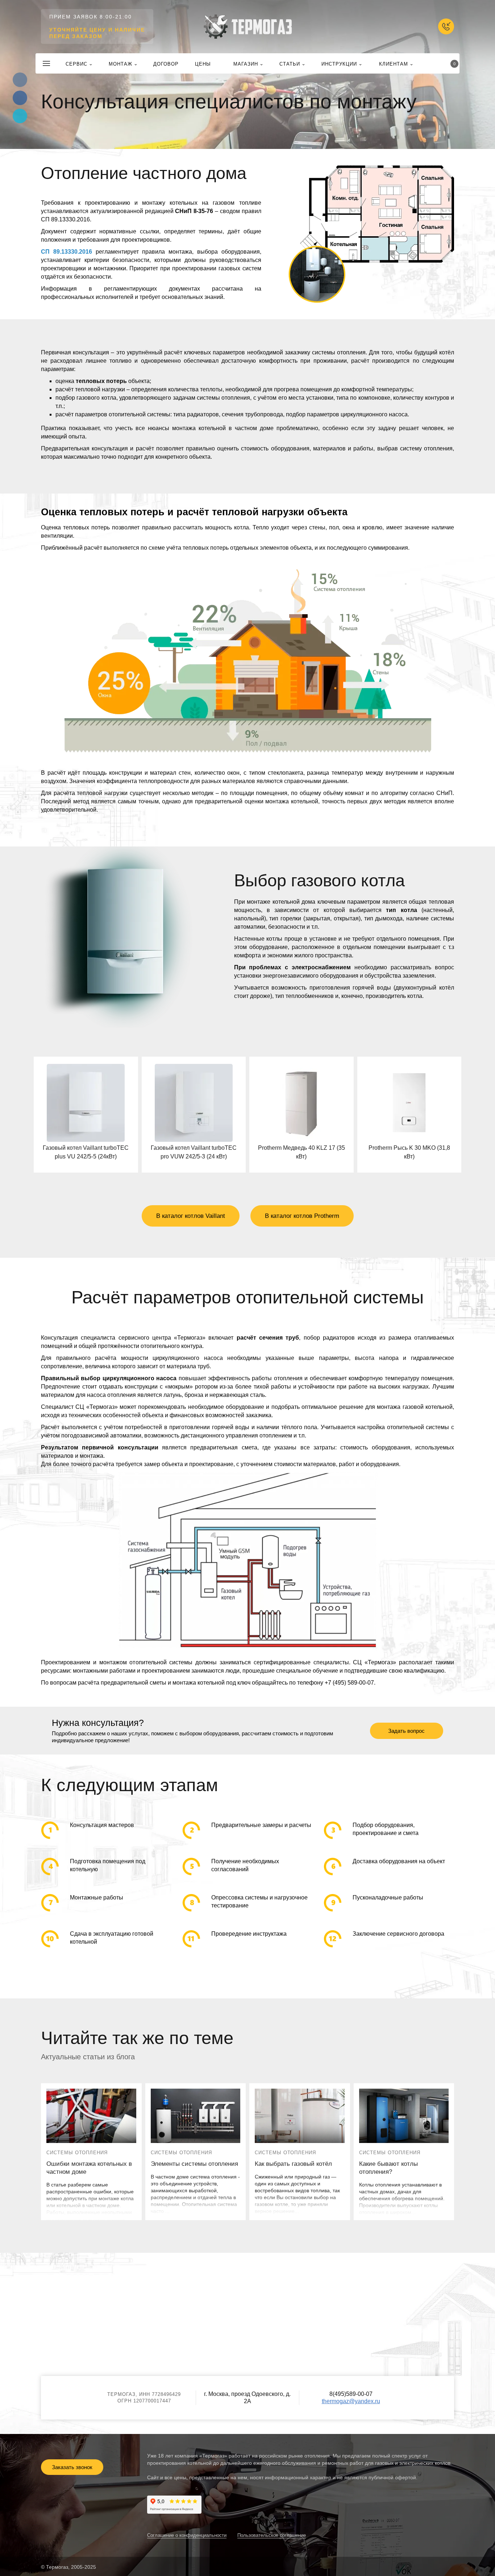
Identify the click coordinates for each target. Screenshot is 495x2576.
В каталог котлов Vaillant (191, 1216)
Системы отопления (77, 2153)
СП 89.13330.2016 (66, 252)
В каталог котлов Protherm (302, 1216)
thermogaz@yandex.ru (351, 2401)
